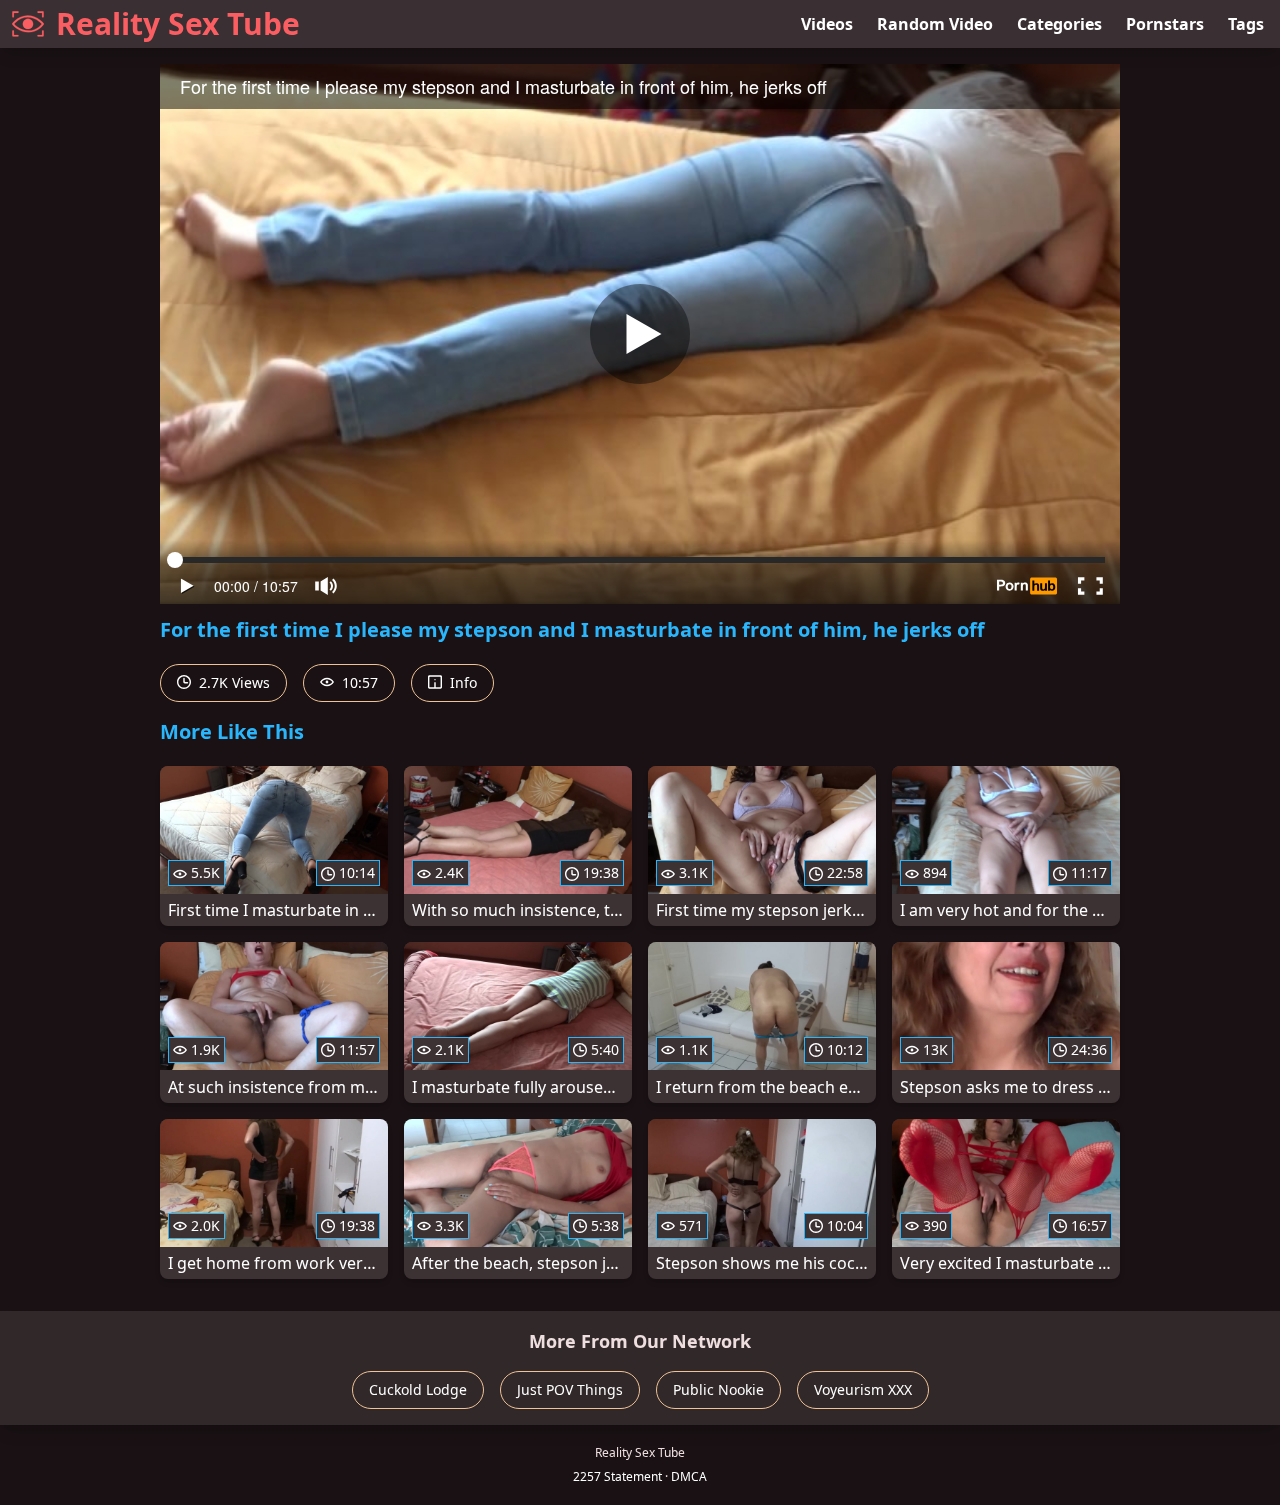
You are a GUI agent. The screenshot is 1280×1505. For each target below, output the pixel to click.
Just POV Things (570, 1389)
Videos (827, 24)
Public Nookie (718, 1389)
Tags (1246, 24)
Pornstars (1165, 24)
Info (461, 682)
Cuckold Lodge (418, 1389)
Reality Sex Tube (178, 23)
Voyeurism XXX (863, 1389)
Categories (1059, 24)
